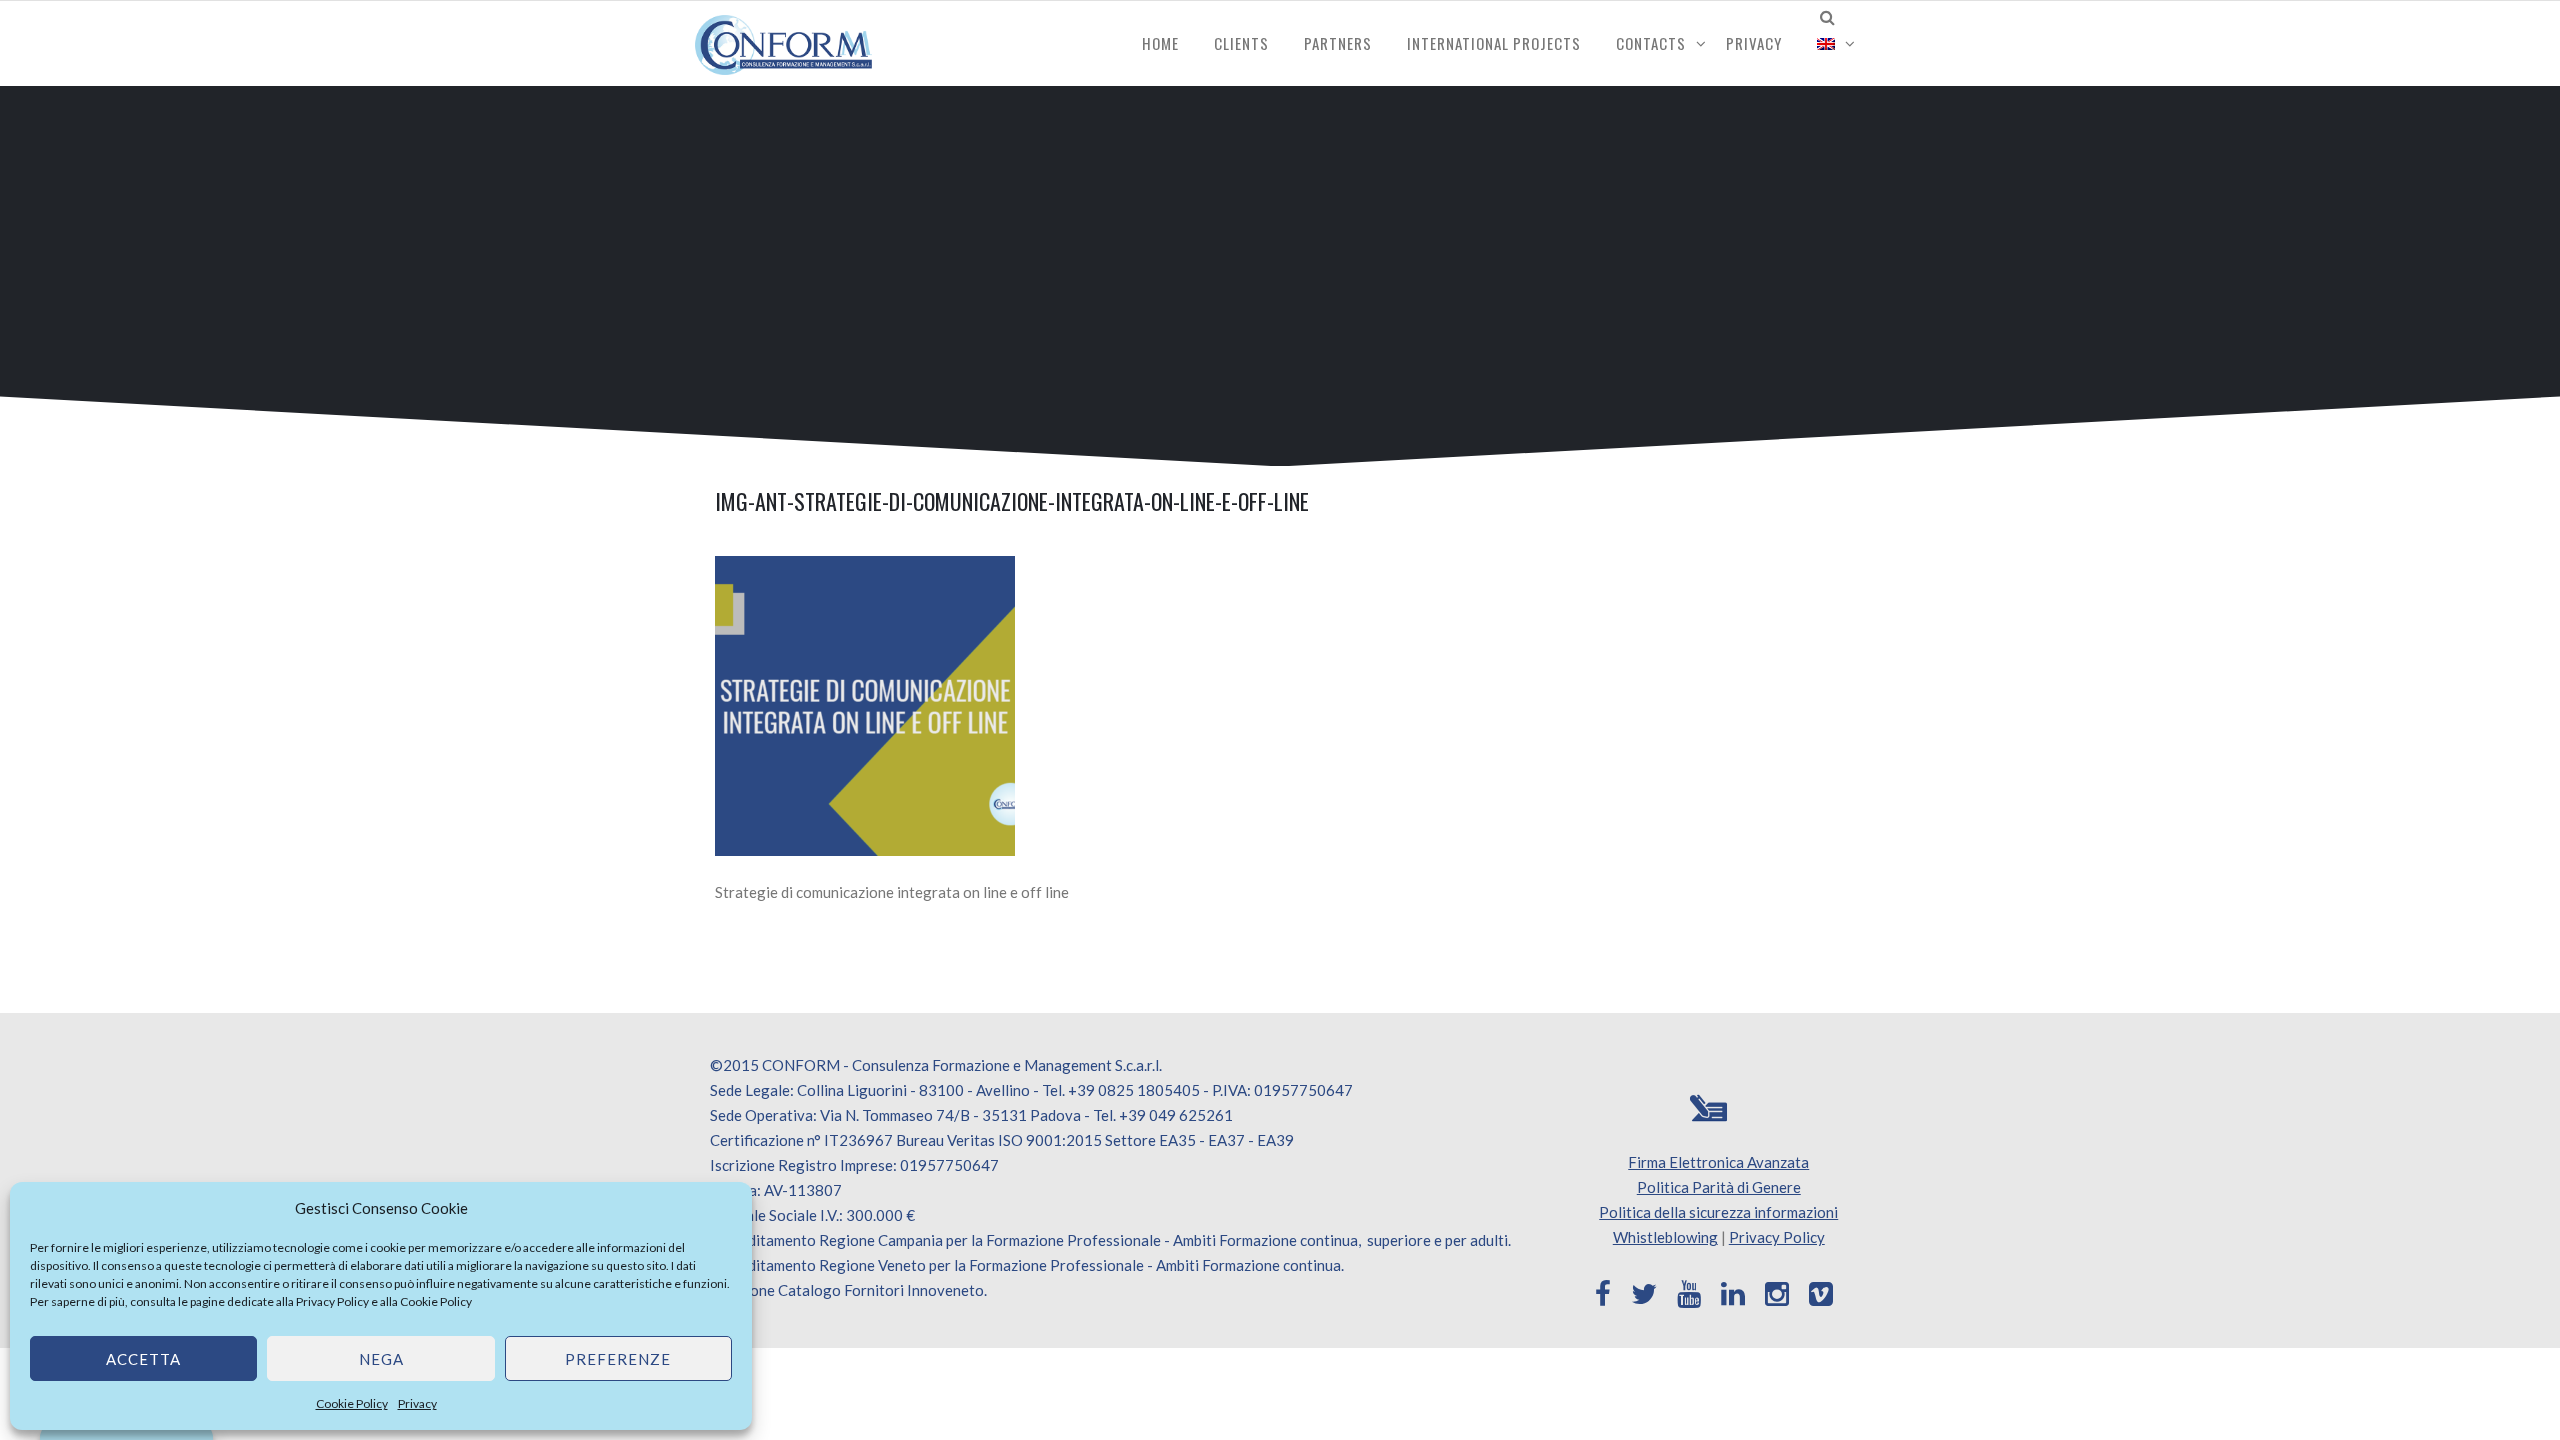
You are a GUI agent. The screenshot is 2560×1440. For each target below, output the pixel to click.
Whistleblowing (1665, 1237)
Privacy (417, 1403)
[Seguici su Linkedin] (1733, 1294)
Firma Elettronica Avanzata (1718, 1162)
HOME (1160, 43)
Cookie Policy (436, 1301)
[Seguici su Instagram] (1777, 1294)
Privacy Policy (332, 1301)
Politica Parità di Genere (1719, 1187)
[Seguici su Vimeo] (1821, 1294)
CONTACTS (1651, 43)
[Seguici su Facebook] (1603, 1294)
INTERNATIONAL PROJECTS (1494, 43)
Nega (381, 1359)
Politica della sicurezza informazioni (1718, 1212)
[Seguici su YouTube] (1689, 1294)
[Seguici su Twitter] (1644, 1294)
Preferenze (618, 1359)
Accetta (143, 1359)
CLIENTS (1241, 43)
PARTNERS (1338, 43)
